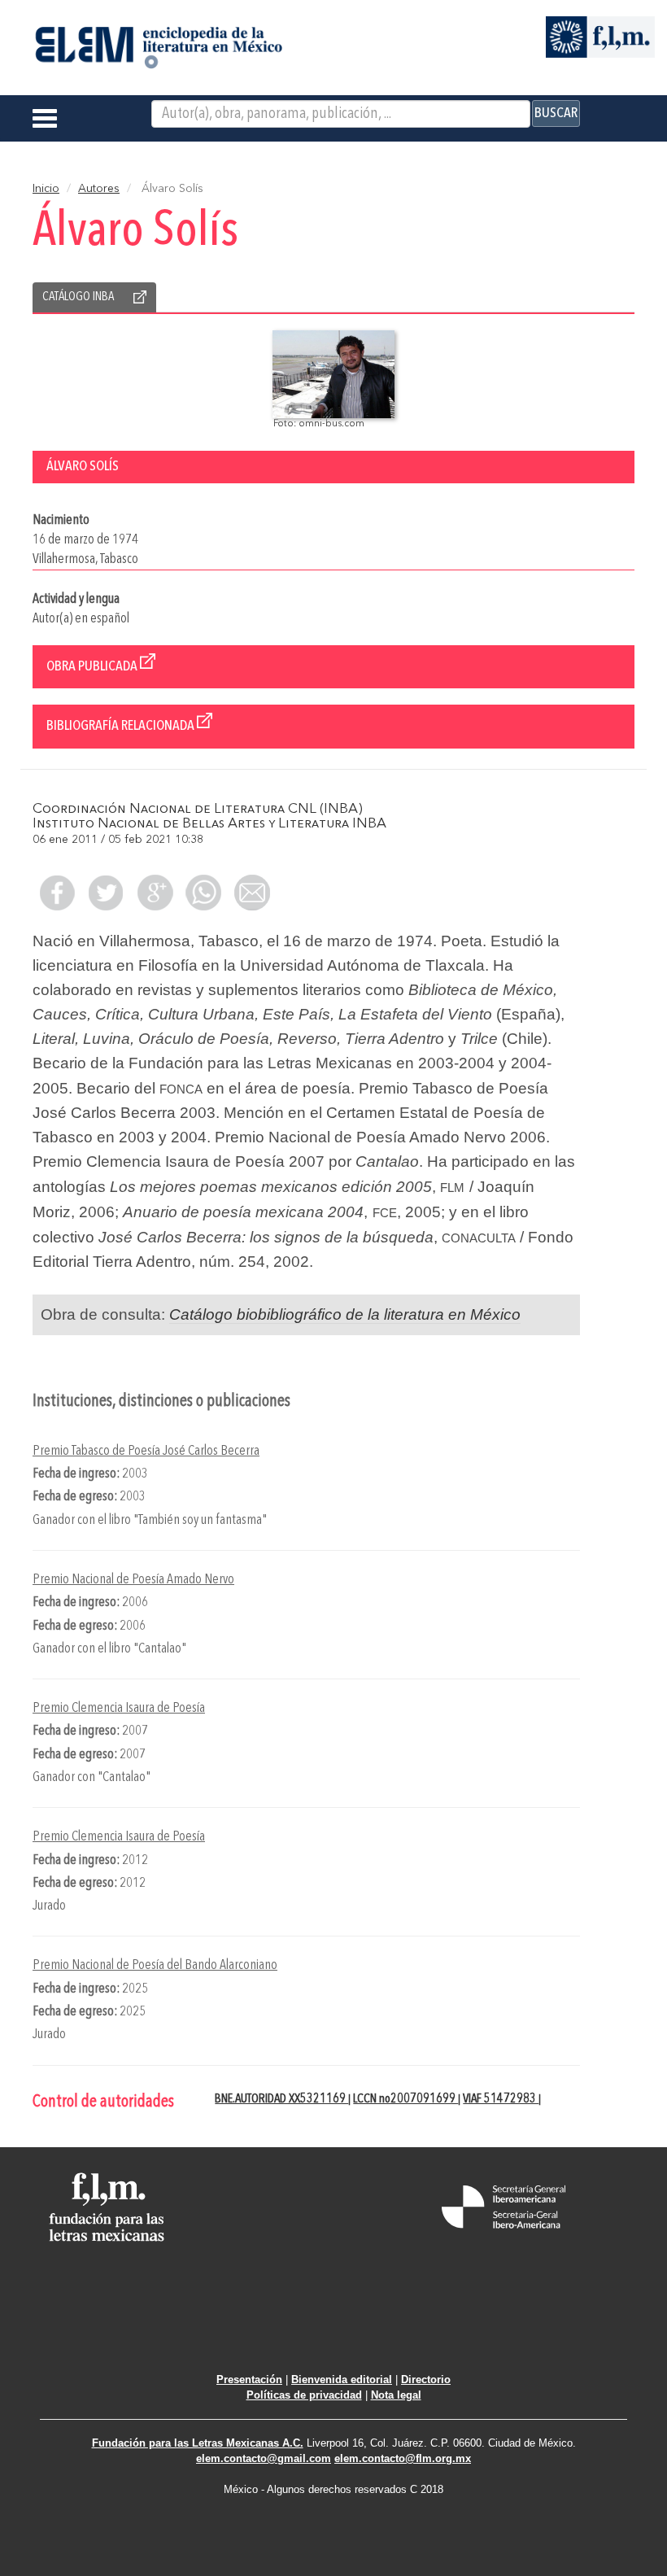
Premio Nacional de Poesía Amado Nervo (133, 1580)
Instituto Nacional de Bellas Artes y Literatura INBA (209, 824)
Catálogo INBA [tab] (78, 297)
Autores (99, 189)
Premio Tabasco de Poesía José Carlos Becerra (146, 1451)
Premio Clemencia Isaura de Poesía (119, 1708)
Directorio (426, 2380)
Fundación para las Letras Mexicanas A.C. (198, 2443)
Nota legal (396, 2395)
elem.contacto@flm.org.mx (403, 2458)
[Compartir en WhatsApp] (203, 893)
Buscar (556, 113)
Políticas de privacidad (304, 2395)
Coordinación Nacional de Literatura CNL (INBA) (198, 809)
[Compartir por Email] (252, 893)
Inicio (46, 189)
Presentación (249, 2380)
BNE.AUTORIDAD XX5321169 (281, 2099)
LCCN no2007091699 (405, 2099)
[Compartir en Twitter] (106, 893)
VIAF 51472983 (501, 2099)
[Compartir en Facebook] (57, 893)
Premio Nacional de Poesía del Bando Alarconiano (155, 1965)
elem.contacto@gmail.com (264, 2458)
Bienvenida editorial (342, 2380)
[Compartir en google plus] (155, 893)
